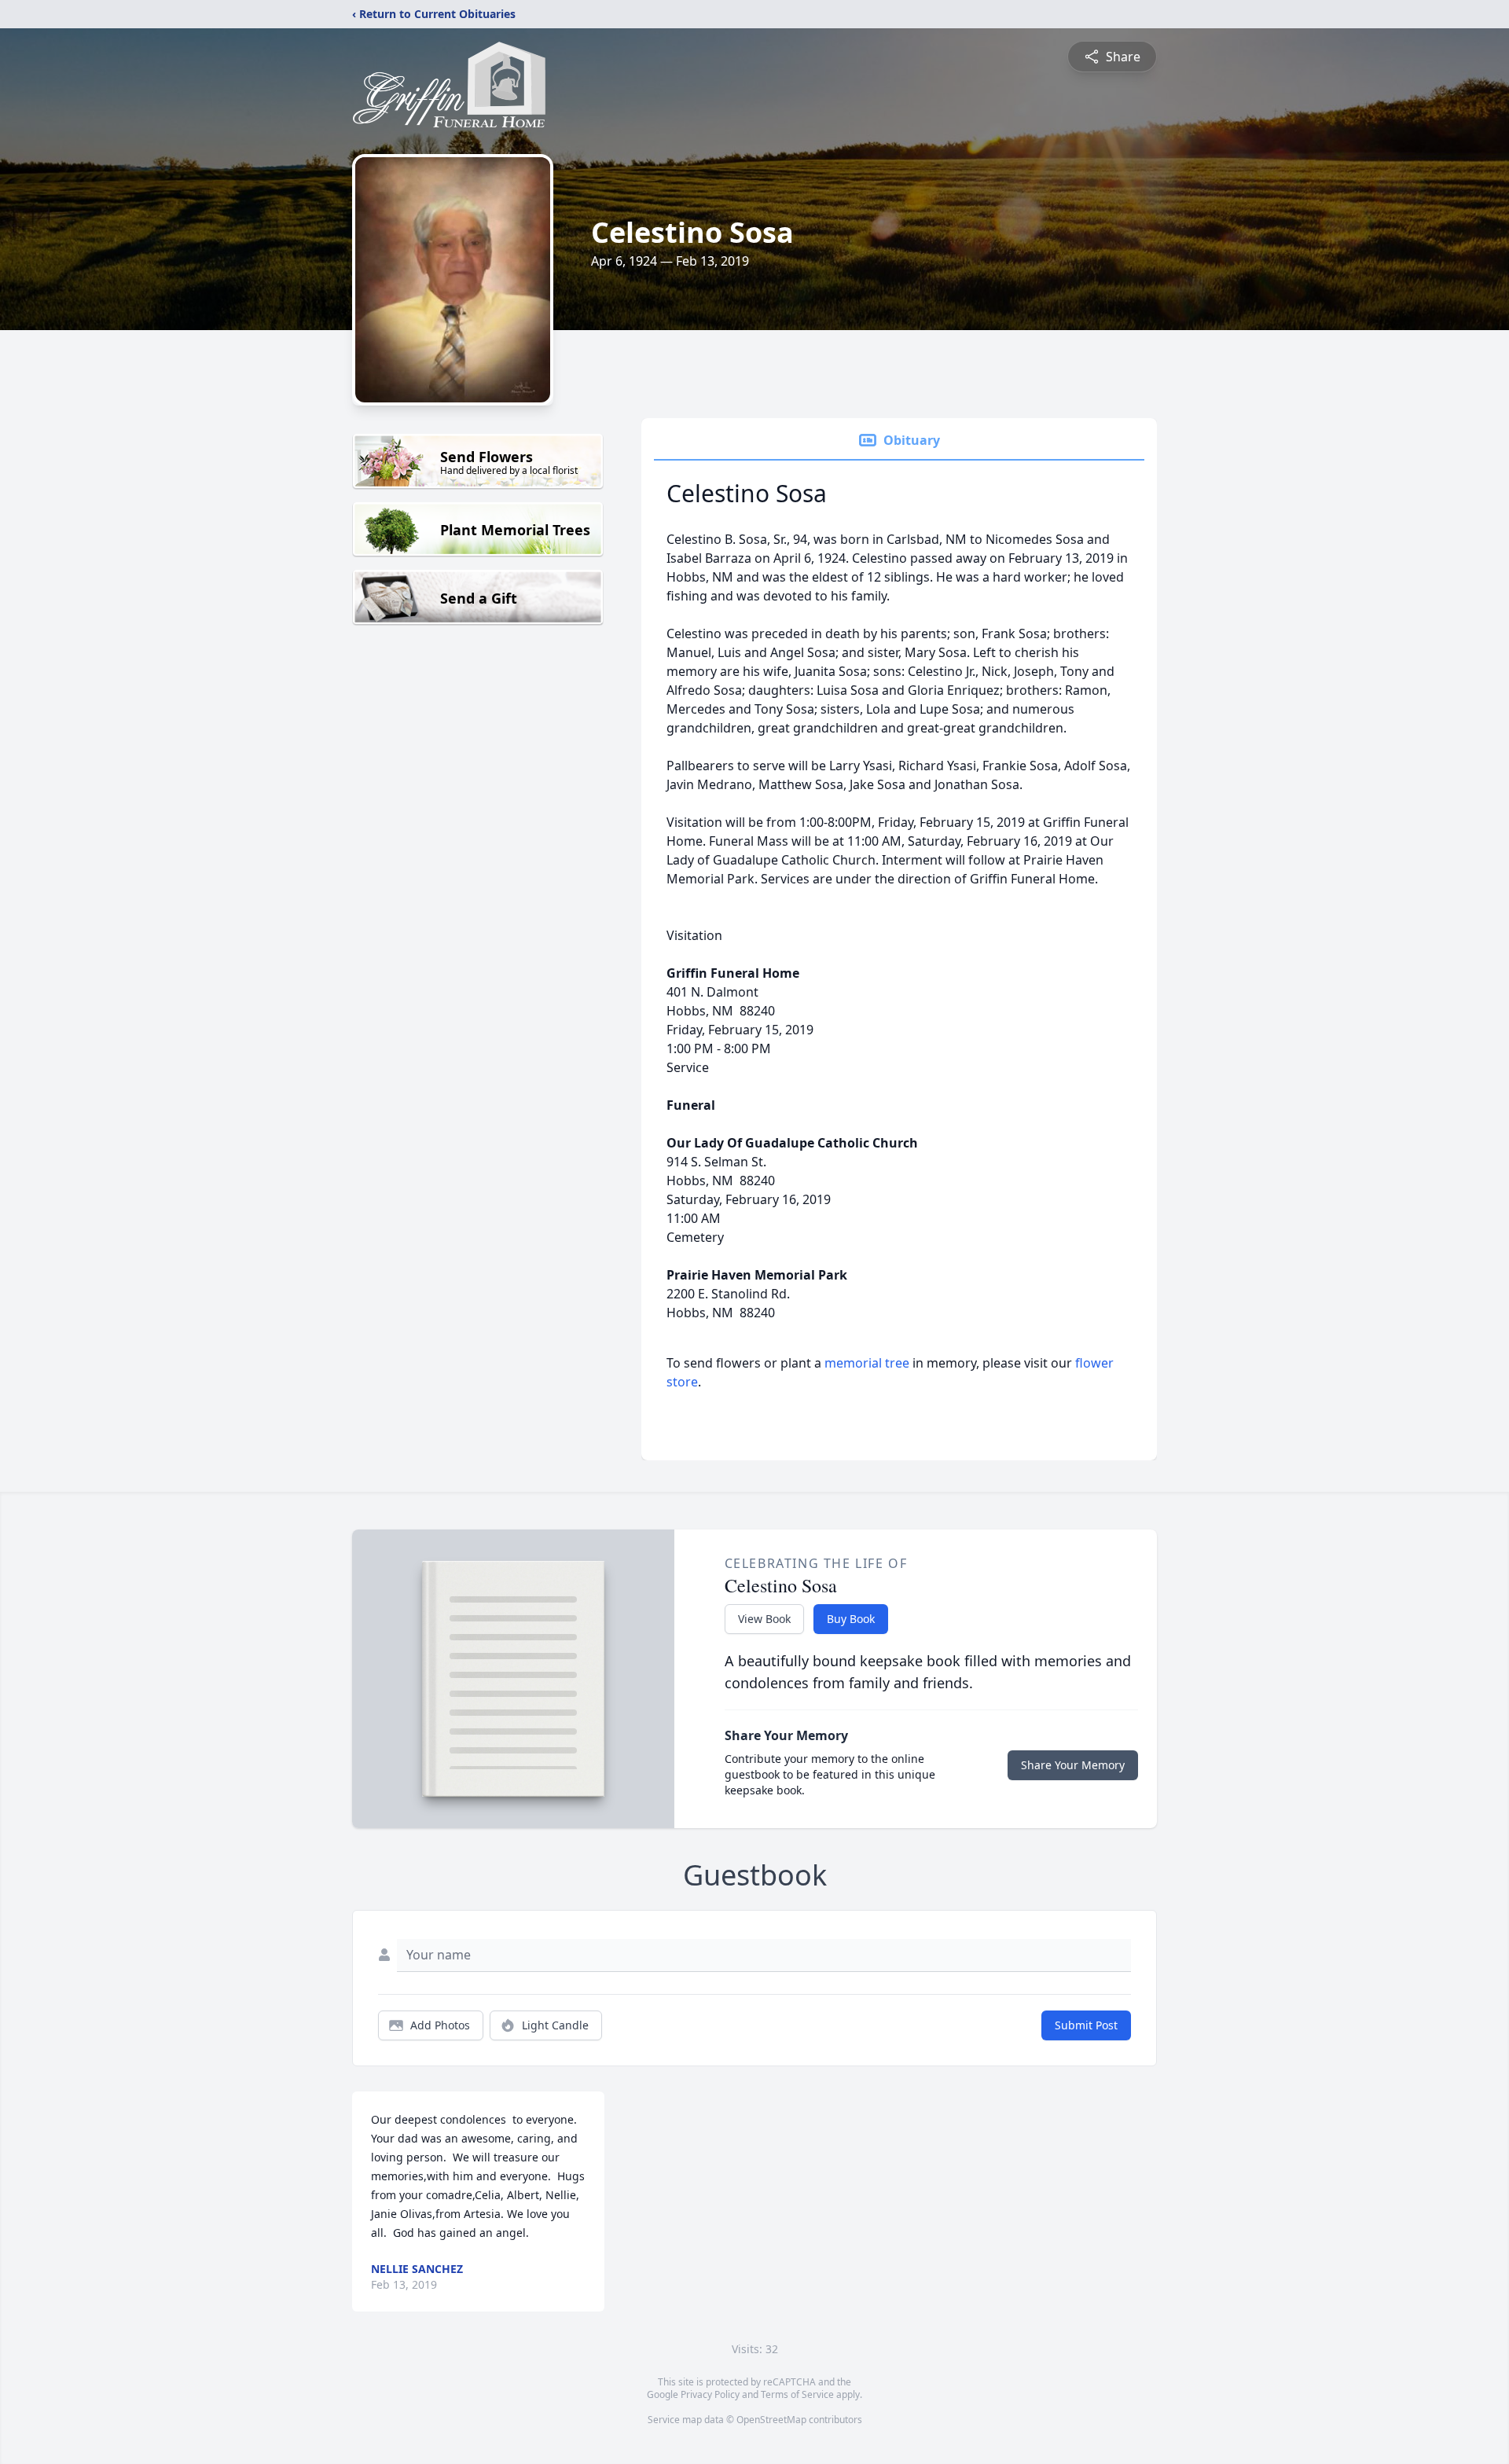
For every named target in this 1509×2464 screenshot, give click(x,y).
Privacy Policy (710, 2394)
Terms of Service (797, 2394)
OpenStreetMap (771, 2420)
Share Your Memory (1073, 1765)
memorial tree (867, 1363)
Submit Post (1086, 2025)
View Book (764, 1619)
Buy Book (851, 1619)
